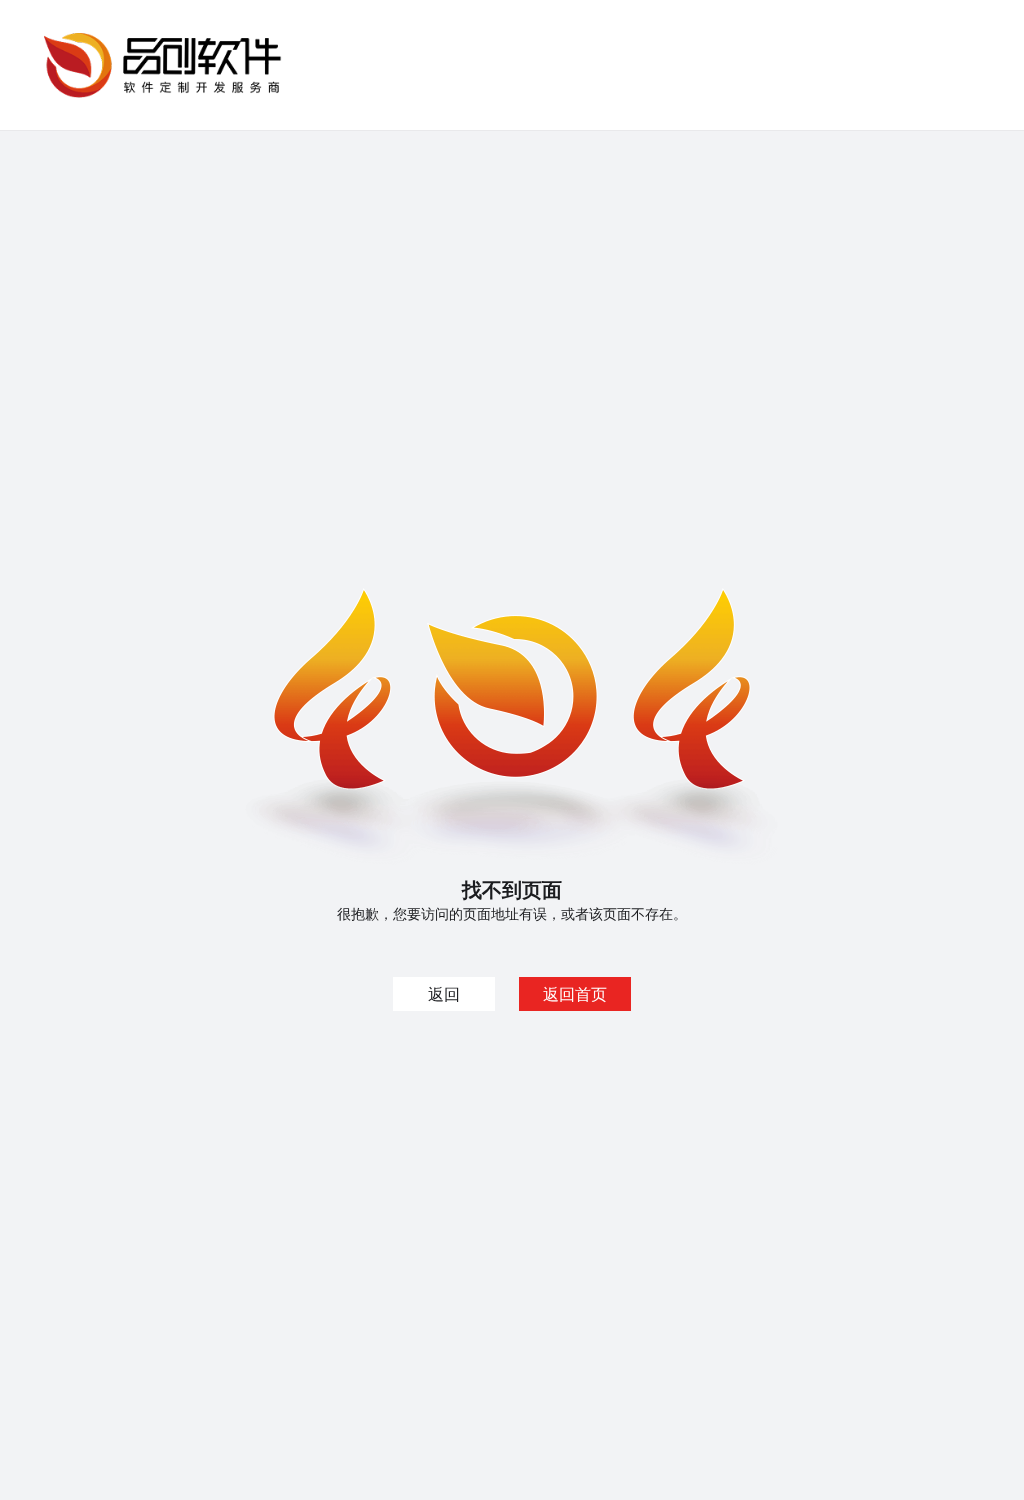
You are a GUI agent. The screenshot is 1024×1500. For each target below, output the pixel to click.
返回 (444, 993)
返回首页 (575, 993)
